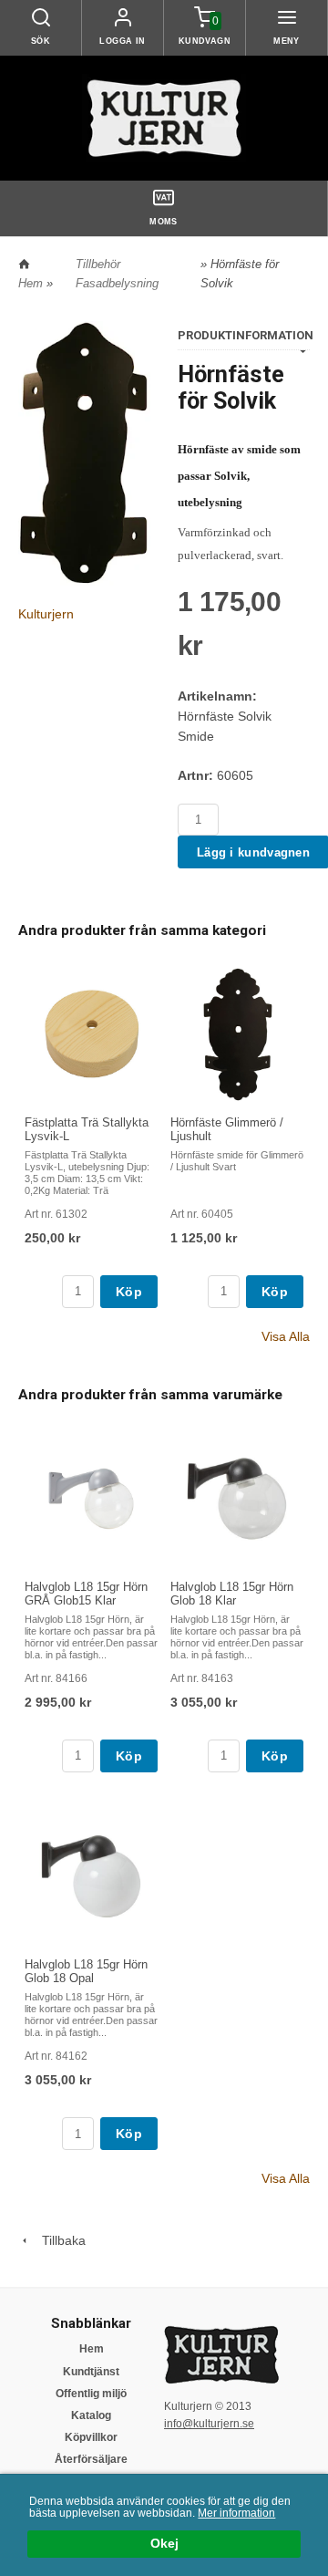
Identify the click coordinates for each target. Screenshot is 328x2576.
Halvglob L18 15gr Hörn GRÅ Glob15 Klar (86, 1594)
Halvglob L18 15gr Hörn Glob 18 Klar (232, 1594)
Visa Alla (286, 1336)
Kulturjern (46, 614)
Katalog (91, 2415)
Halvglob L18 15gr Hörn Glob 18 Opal (86, 1971)
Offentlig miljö (91, 2394)
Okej (164, 2544)
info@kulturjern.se (209, 2424)
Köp (129, 1292)
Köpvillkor (91, 2437)
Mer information (236, 2513)
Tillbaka (58, 2240)
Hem (31, 283)
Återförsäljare (91, 2459)
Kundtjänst (91, 2372)
